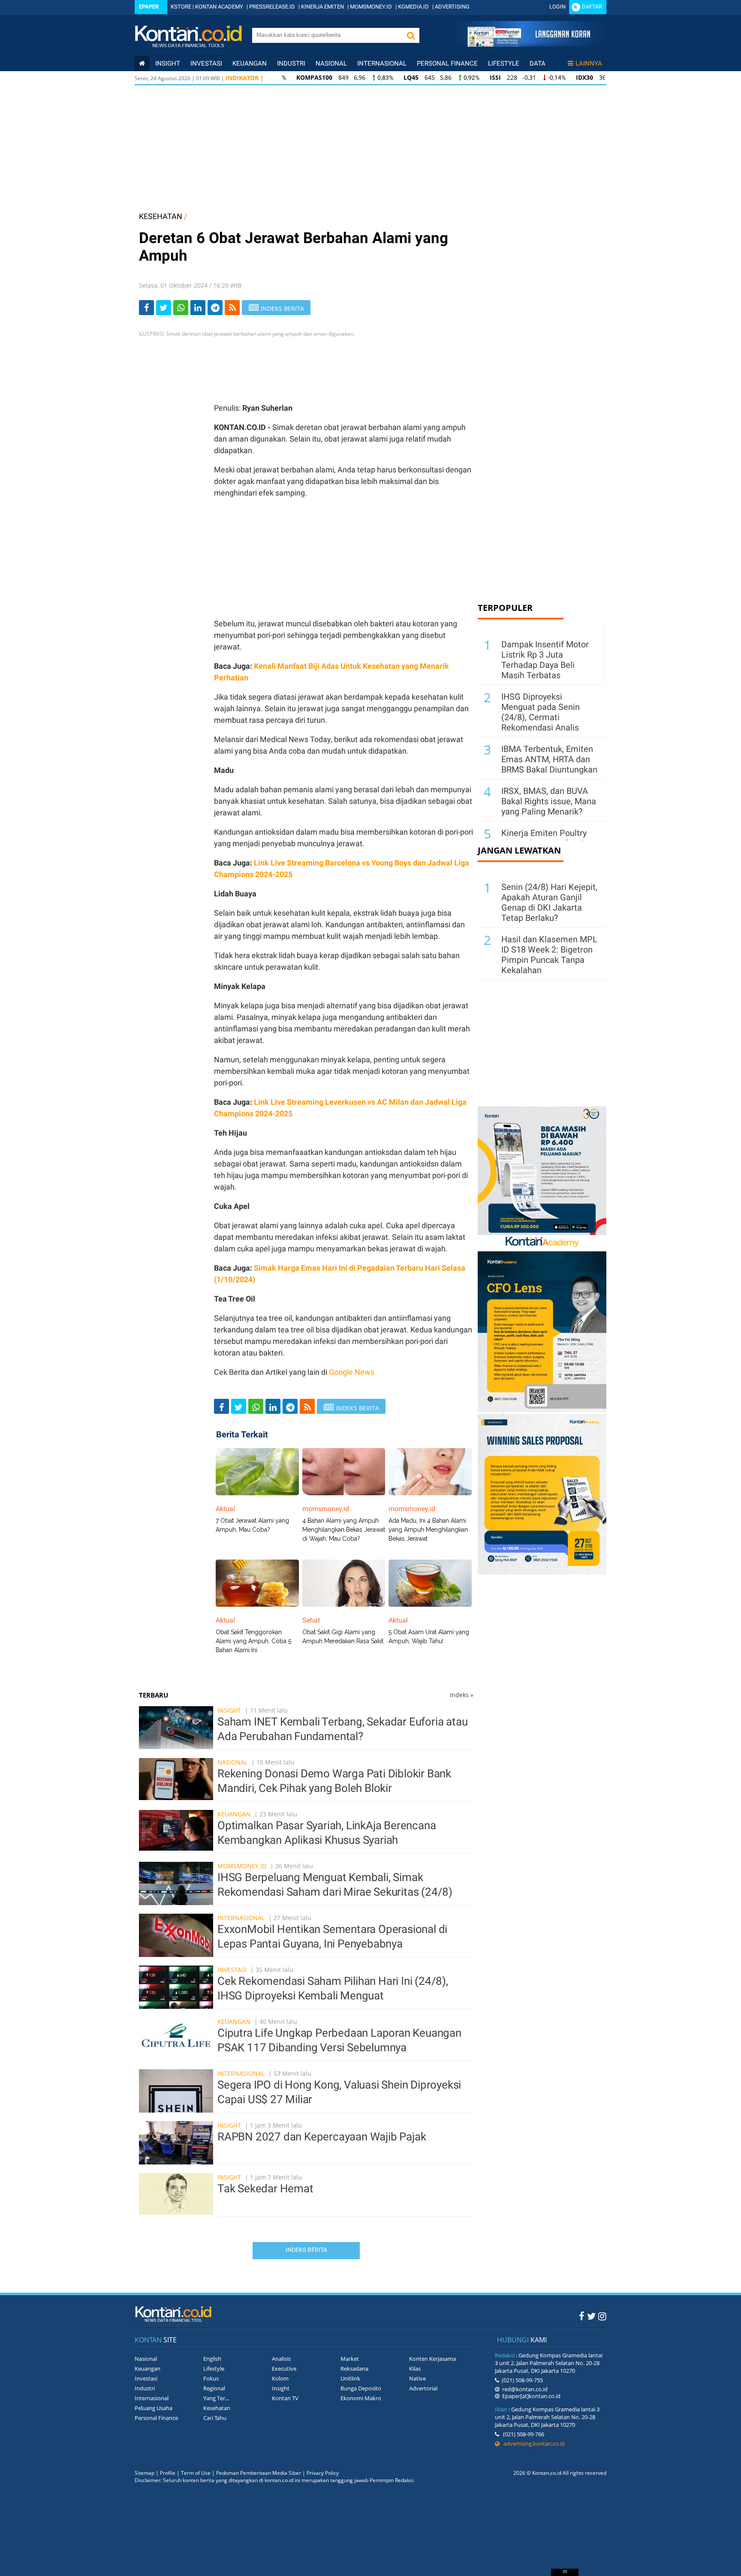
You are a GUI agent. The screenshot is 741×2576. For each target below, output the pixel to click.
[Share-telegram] (215, 308)
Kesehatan (217, 2408)
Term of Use (196, 2473)
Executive (284, 2369)
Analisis (281, 2359)
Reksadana (354, 2369)
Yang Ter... (216, 2398)
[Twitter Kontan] (591, 2316)
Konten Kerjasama (432, 2359)
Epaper (149, 7)
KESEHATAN (161, 216)
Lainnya (589, 63)
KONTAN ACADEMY (219, 7)
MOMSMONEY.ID (371, 7)
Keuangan (250, 63)
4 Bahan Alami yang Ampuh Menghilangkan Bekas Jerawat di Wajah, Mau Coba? (344, 1530)
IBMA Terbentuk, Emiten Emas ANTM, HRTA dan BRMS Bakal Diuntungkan (549, 759)
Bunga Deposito (361, 2388)
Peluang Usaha (154, 2408)
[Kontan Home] (142, 63)
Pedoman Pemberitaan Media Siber (259, 2473)
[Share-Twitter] (164, 308)
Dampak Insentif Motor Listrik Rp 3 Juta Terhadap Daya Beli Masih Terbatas (545, 660)
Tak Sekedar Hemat (265, 2188)
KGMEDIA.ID (413, 7)
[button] (411, 35)
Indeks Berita (306, 2250)
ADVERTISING (452, 7)
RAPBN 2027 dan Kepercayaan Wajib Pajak (322, 2137)
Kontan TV (285, 2398)
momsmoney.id (242, 1866)
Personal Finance (447, 63)
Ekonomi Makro (361, 2398)
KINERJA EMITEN (322, 7)
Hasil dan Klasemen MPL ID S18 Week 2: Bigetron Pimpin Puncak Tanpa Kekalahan (549, 955)
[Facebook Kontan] (582, 2316)
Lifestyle (504, 63)
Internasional (382, 63)
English (212, 2359)
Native (417, 2378)
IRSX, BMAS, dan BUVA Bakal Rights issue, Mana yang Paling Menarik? (549, 801)
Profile (168, 2473)
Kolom (280, 2378)
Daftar (592, 7)
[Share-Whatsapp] (181, 308)
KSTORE (181, 7)
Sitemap (145, 2473)
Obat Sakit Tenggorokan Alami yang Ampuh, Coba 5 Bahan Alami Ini (253, 1641)
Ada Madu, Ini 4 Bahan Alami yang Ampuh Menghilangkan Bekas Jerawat (428, 1530)
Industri (291, 63)
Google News (352, 1372)
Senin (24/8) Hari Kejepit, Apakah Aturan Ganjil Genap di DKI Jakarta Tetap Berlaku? (549, 902)
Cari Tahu (215, 2418)
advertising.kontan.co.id (532, 2444)
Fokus (211, 2378)
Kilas (415, 2369)
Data (538, 63)
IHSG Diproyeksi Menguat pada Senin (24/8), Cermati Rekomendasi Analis (541, 712)
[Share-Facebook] (146, 308)
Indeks (462, 1695)
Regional (214, 2388)
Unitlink (350, 2378)
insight (168, 63)
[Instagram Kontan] (602, 2316)
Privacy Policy (323, 2473)
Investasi (206, 63)
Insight (229, 1710)
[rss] (232, 308)
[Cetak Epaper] (529, 44)
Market (350, 2359)
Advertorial (423, 2388)
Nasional (331, 63)
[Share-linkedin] (198, 308)
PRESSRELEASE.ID (272, 7)
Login (557, 7)
